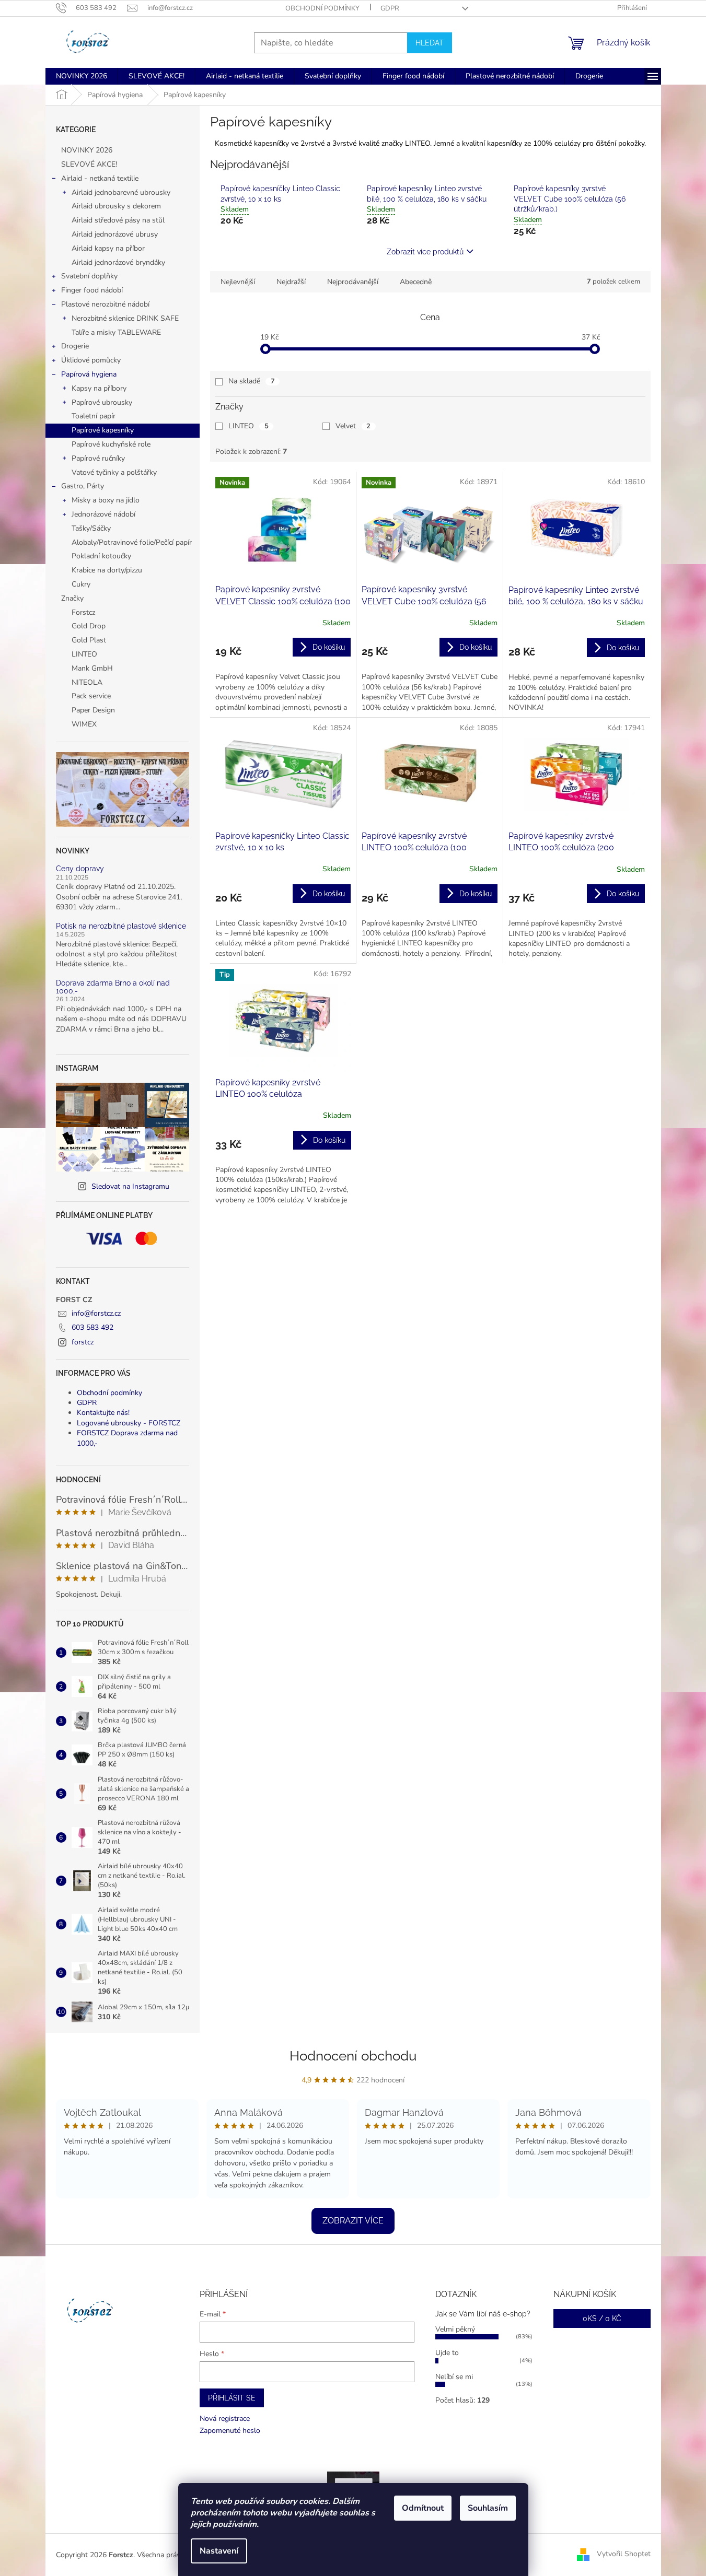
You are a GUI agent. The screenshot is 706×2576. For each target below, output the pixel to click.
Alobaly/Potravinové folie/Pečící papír (132, 542)
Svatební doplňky (89, 276)
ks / (602, 2319)
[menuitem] (82, 76)
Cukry (81, 584)
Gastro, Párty (83, 486)
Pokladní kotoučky (101, 556)
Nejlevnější (238, 282)
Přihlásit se (232, 2398)
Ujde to (447, 2353)
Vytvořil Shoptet (624, 2554)
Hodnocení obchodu (353, 2056)
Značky (72, 598)
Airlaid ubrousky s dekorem (116, 206)
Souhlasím (488, 2508)
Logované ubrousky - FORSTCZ (129, 1423)
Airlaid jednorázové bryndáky (118, 262)
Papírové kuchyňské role (111, 444)
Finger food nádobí (92, 290)
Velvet (353, 426)
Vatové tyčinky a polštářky (114, 472)
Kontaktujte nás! (103, 1413)
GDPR (390, 8)
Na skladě (252, 381)
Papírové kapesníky (103, 430)
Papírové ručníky (98, 458)
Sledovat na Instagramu (130, 1186)
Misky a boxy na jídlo (106, 500)
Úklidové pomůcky (91, 360)
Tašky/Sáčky (91, 528)
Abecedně (416, 282)
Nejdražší (291, 282)
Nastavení (219, 2551)
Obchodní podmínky (322, 8)
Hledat (430, 43)
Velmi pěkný (455, 2329)
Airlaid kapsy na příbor (108, 248)
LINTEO (248, 426)
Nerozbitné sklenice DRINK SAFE (125, 318)
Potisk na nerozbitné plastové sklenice (121, 926)
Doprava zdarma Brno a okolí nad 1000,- (113, 987)
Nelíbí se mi (454, 2377)
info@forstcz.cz (96, 1313)
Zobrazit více (353, 2221)
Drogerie (75, 346)
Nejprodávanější (353, 282)
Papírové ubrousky (102, 402)
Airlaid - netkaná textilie (100, 178)
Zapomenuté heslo (230, 2431)
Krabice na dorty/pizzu (107, 570)
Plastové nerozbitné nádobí (105, 304)
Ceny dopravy (80, 869)
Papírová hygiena (89, 374)
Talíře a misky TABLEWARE (116, 332)
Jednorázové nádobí (103, 514)
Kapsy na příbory (99, 388)
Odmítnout (423, 2508)
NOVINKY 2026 (87, 150)
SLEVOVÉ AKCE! (89, 164)
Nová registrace (225, 2419)
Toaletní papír (94, 416)
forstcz (83, 1342)
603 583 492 (92, 1327)
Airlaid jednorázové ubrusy (115, 234)
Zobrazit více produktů (425, 252)
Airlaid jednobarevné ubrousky (121, 192)
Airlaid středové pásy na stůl (118, 220)
